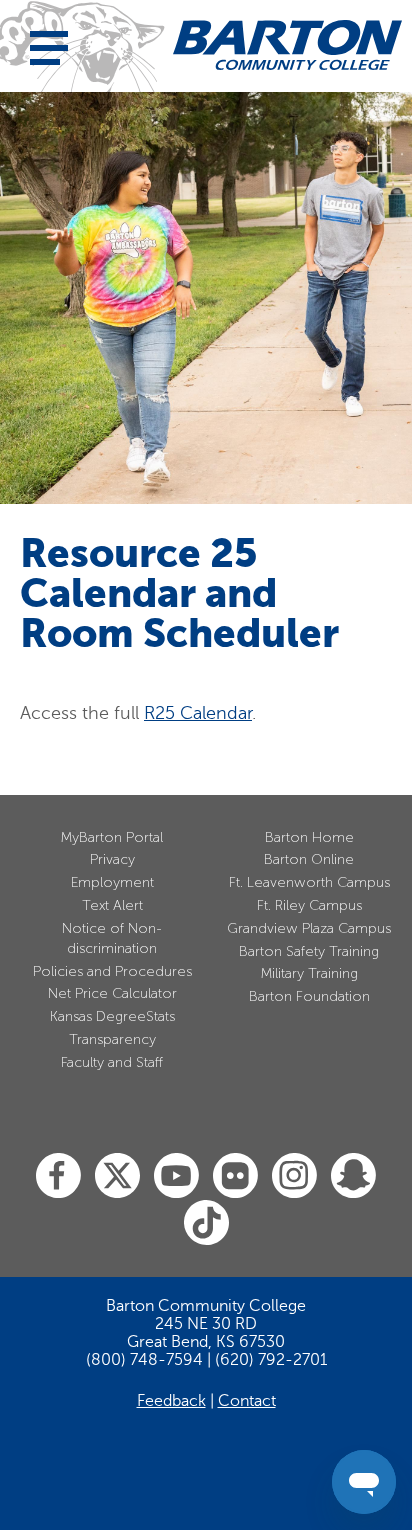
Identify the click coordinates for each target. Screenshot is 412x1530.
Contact (247, 1401)
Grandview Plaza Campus (309, 928)
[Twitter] (117, 1176)
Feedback (171, 1401)
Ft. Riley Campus (309, 905)
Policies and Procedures (112, 971)
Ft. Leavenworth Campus (309, 882)
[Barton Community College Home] (287, 45)
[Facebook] (58, 1176)
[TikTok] (206, 1223)
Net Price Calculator (112, 993)
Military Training (309, 973)
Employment (112, 882)
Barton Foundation (309, 996)
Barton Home (309, 837)
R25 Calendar (198, 713)
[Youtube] (176, 1176)
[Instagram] (294, 1176)
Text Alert (112, 905)
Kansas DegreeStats (112, 1016)
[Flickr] (235, 1176)
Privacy (112, 859)
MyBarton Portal (112, 837)
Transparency (112, 1039)
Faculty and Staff (112, 1062)
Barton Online (309, 859)
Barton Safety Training (309, 951)
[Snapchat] (353, 1176)
